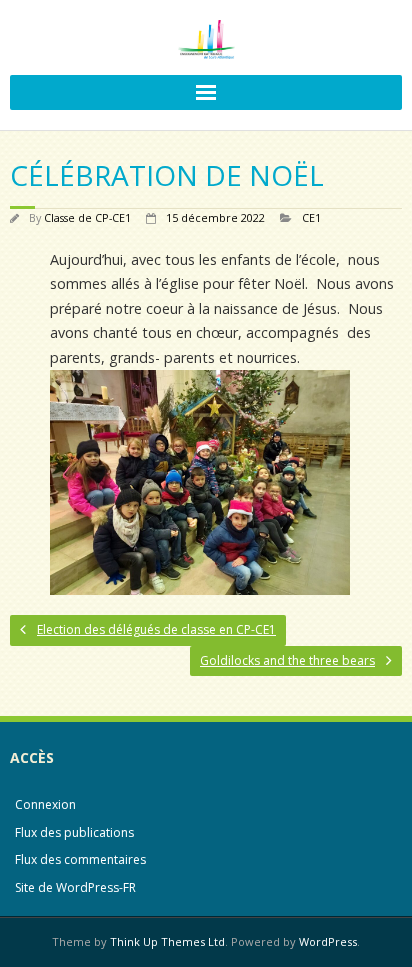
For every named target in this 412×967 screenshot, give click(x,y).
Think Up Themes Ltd (167, 941)
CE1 (311, 217)
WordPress (328, 941)
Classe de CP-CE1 (87, 217)
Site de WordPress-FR (75, 887)
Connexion (45, 804)
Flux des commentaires (80, 859)
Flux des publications (74, 832)
